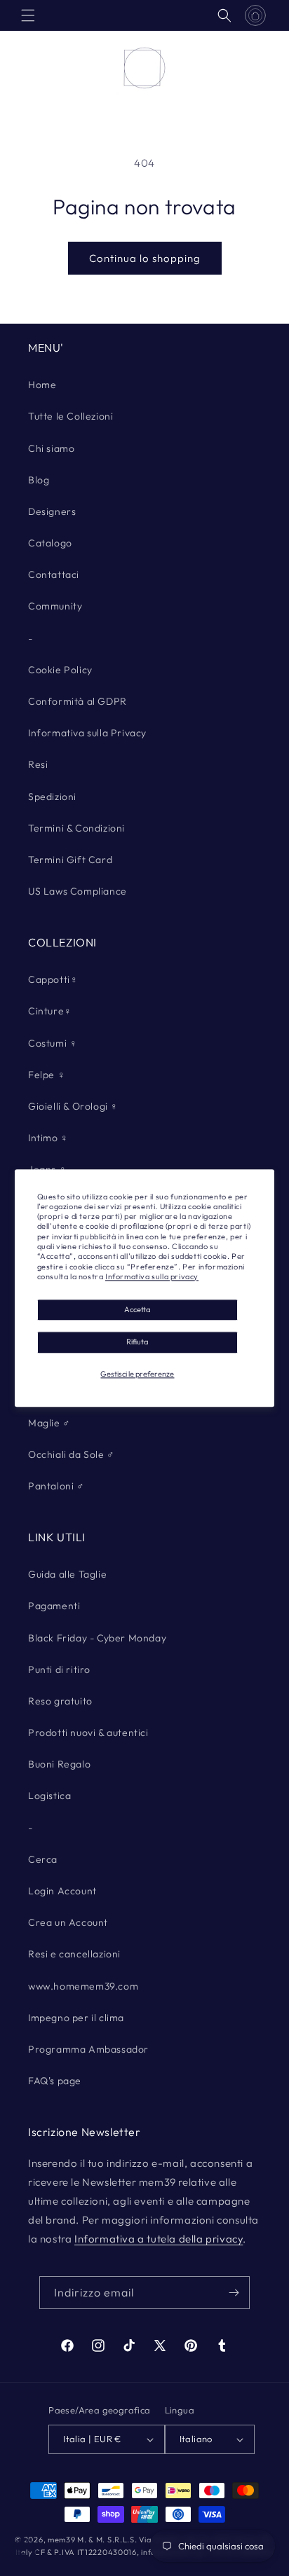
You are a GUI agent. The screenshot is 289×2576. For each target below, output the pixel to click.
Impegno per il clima (76, 2018)
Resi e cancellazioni (74, 1954)
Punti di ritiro (59, 1669)
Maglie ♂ (49, 1423)
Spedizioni (52, 797)
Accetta (137, 1310)
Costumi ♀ (53, 1043)
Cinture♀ (50, 1011)
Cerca (43, 1859)
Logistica (49, 1796)
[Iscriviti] (234, 2293)
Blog (39, 480)
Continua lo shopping (145, 258)
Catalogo (50, 543)
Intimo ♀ (48, 1138)
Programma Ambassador (88, 2049)
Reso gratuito (60, 1701)
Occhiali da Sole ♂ (72, 1454)
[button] (28, 15)
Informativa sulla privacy (152, 1276)
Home (42, 385)
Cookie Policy (60, 670)
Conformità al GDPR (78, 701)
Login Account (62, 1891)
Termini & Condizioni (76, 828)
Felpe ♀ (47, 1075)
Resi (38, 764)
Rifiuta (137, 1342)
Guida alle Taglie (67, 1574)
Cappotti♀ (53, 979)
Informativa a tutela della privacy (159, 2239)
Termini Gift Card (70, 860)
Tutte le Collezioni (70, 416)
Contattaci (54, 574)
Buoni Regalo (59, 1764)
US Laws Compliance (78, 891)
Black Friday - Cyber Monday (97, 1638)
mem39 (62, 2540)
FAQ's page (55, 2081)
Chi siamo (51, 448)
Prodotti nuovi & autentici (88, 1733)
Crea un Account (68, 1922)
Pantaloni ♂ (56, 1486)
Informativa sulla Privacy (87, 733)
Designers (52, 511)
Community (55, 606)
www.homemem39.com (83, 1986)
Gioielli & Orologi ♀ (73, 1106)
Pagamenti (54, 1606)
